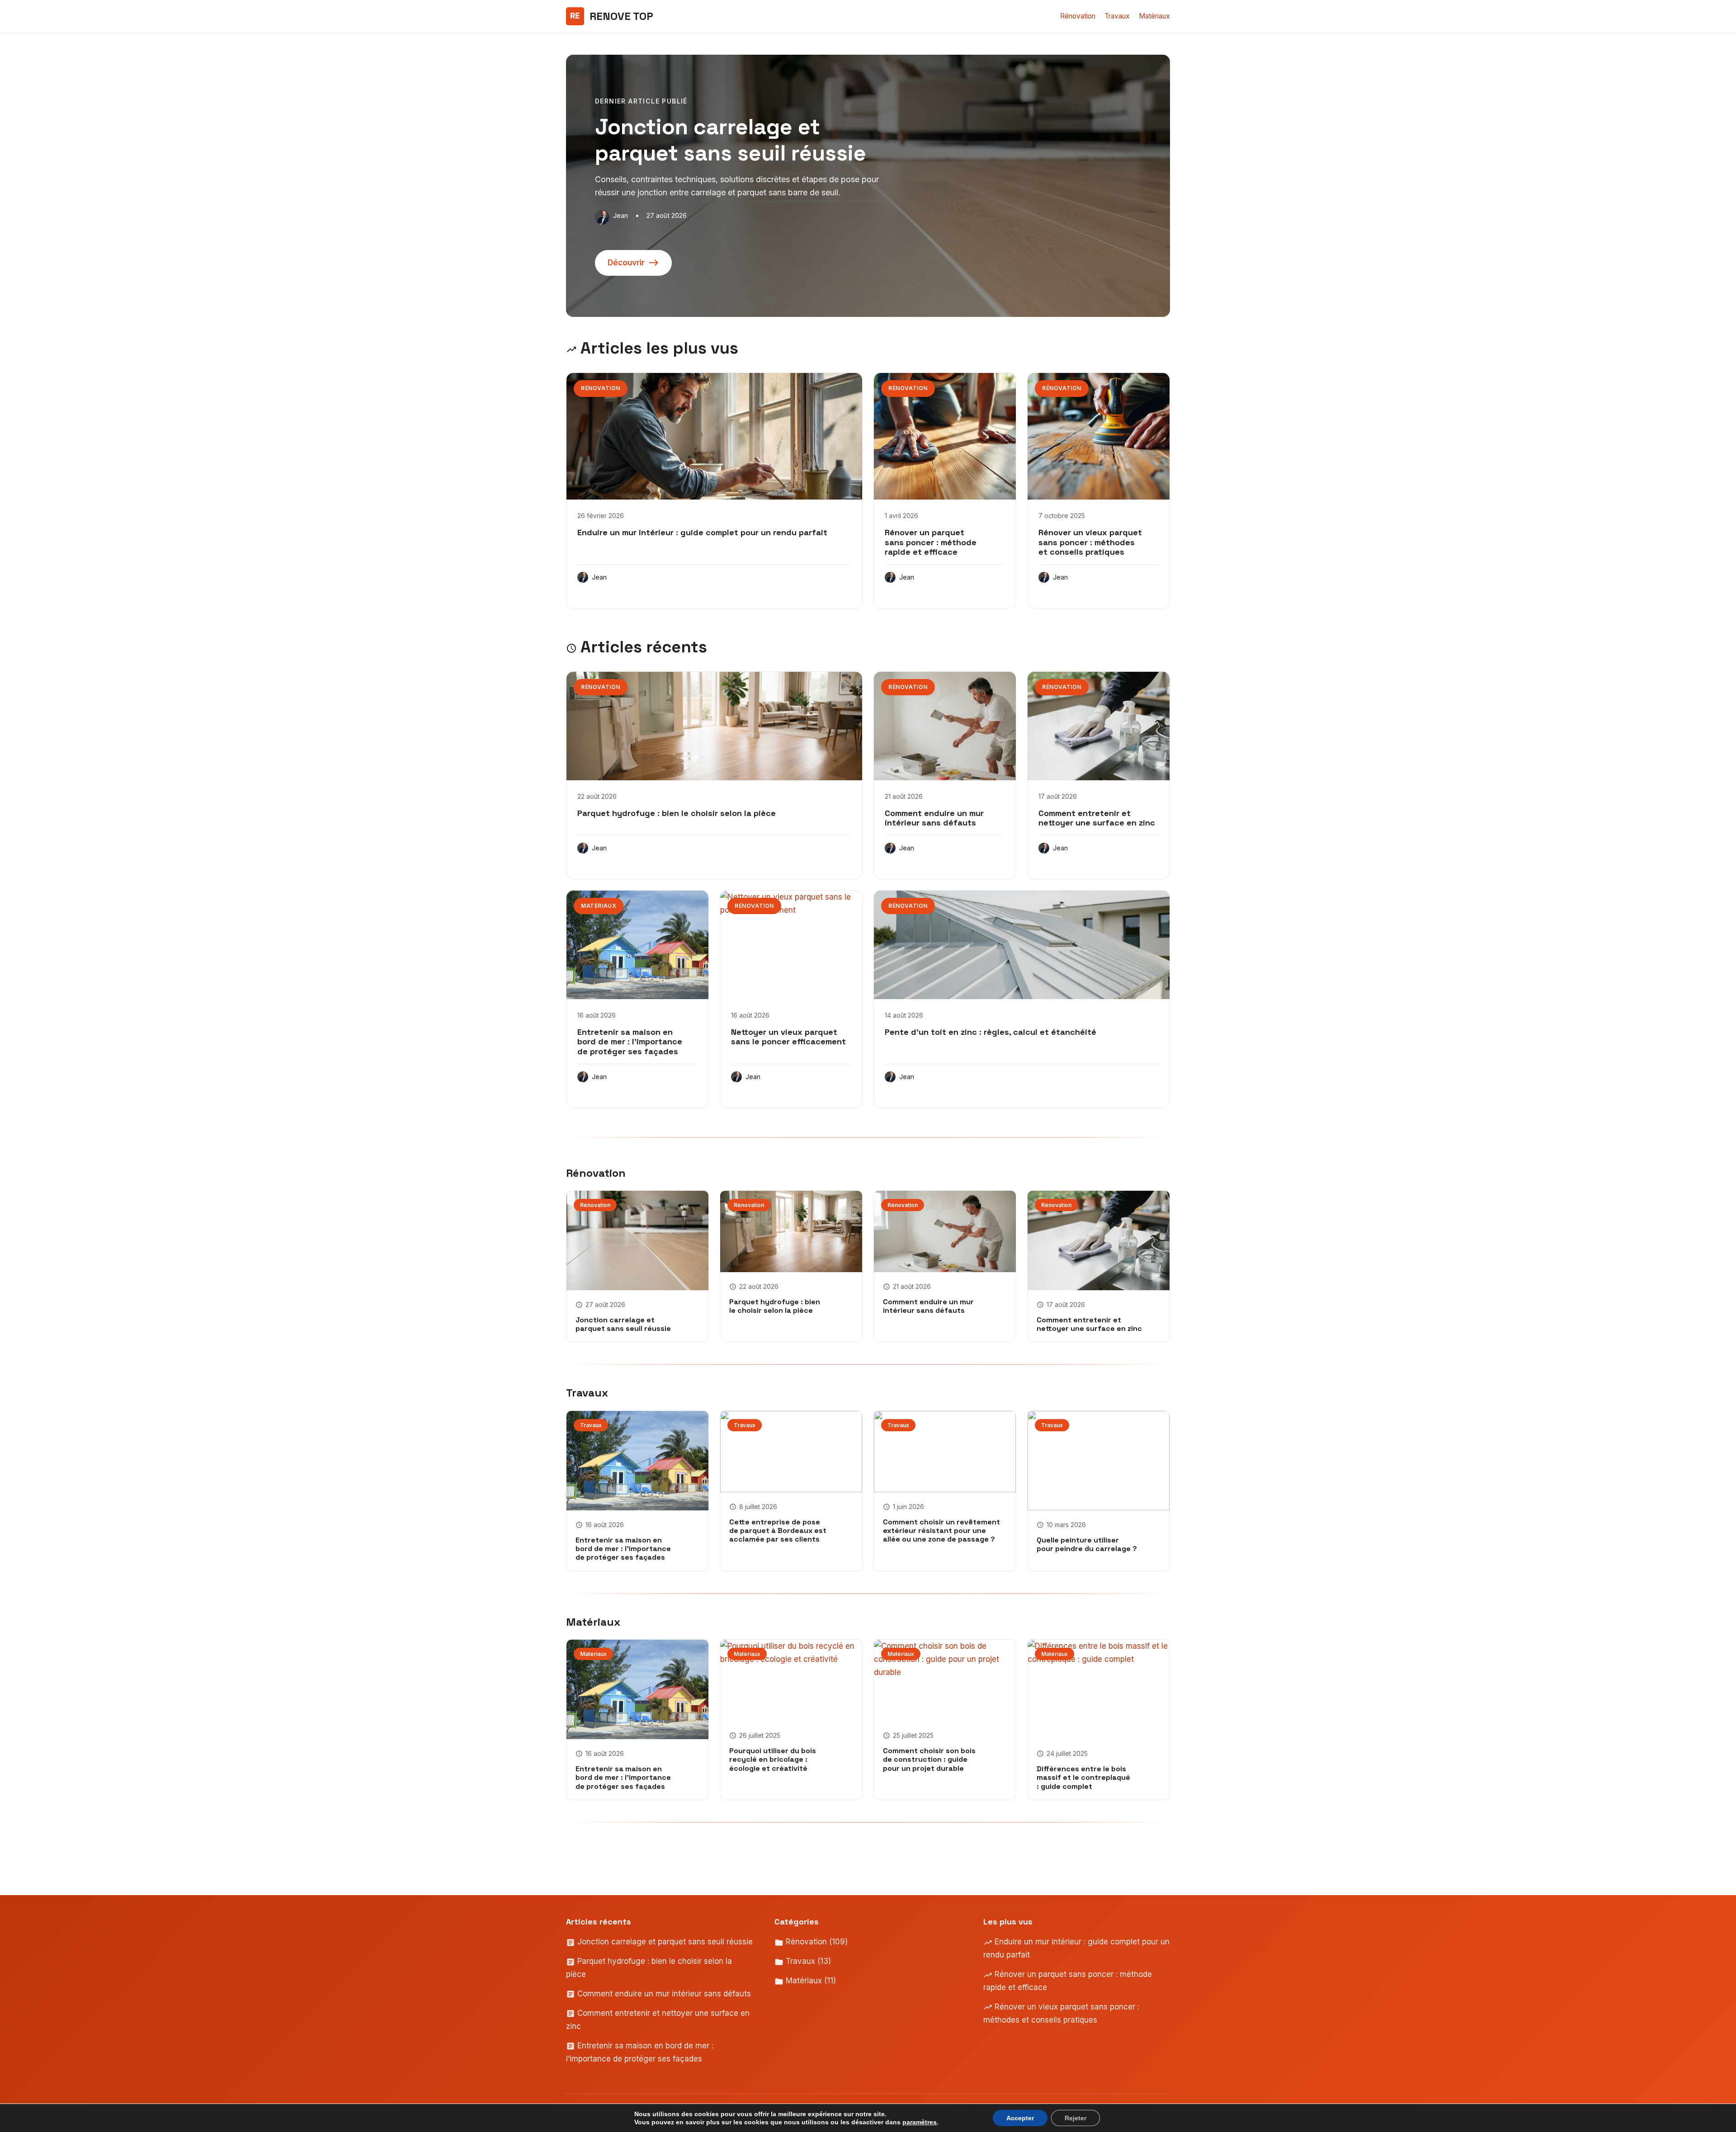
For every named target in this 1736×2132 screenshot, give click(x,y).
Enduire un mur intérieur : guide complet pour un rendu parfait (702, 532)
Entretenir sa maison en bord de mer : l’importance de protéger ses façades (630, 1042)
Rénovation (1078, 16)
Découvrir (626, 263)
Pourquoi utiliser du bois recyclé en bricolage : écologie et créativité (773, 1759)
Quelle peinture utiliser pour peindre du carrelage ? (1087, 1544)
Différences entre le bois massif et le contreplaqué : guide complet (1083, 1777)
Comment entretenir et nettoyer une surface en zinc (1097, 818)
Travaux (1117, 16)
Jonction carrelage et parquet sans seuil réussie (623, 1324)
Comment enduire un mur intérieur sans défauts (934, 818)
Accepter (1020, 2118)
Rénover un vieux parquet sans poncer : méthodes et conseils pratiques (1090, 542)
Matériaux (1154, 16)
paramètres (920, 2122)
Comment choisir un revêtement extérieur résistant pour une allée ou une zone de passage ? (941, 1531)
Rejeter (1076, 2118)
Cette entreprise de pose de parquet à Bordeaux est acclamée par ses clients (778, 1531)
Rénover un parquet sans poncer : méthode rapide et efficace (931, 542)
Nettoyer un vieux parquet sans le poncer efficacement (788, 1037)
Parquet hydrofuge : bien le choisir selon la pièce (677, 813)
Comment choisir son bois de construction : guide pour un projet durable (929, 1759)
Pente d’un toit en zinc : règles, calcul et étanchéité (991, 1032)
